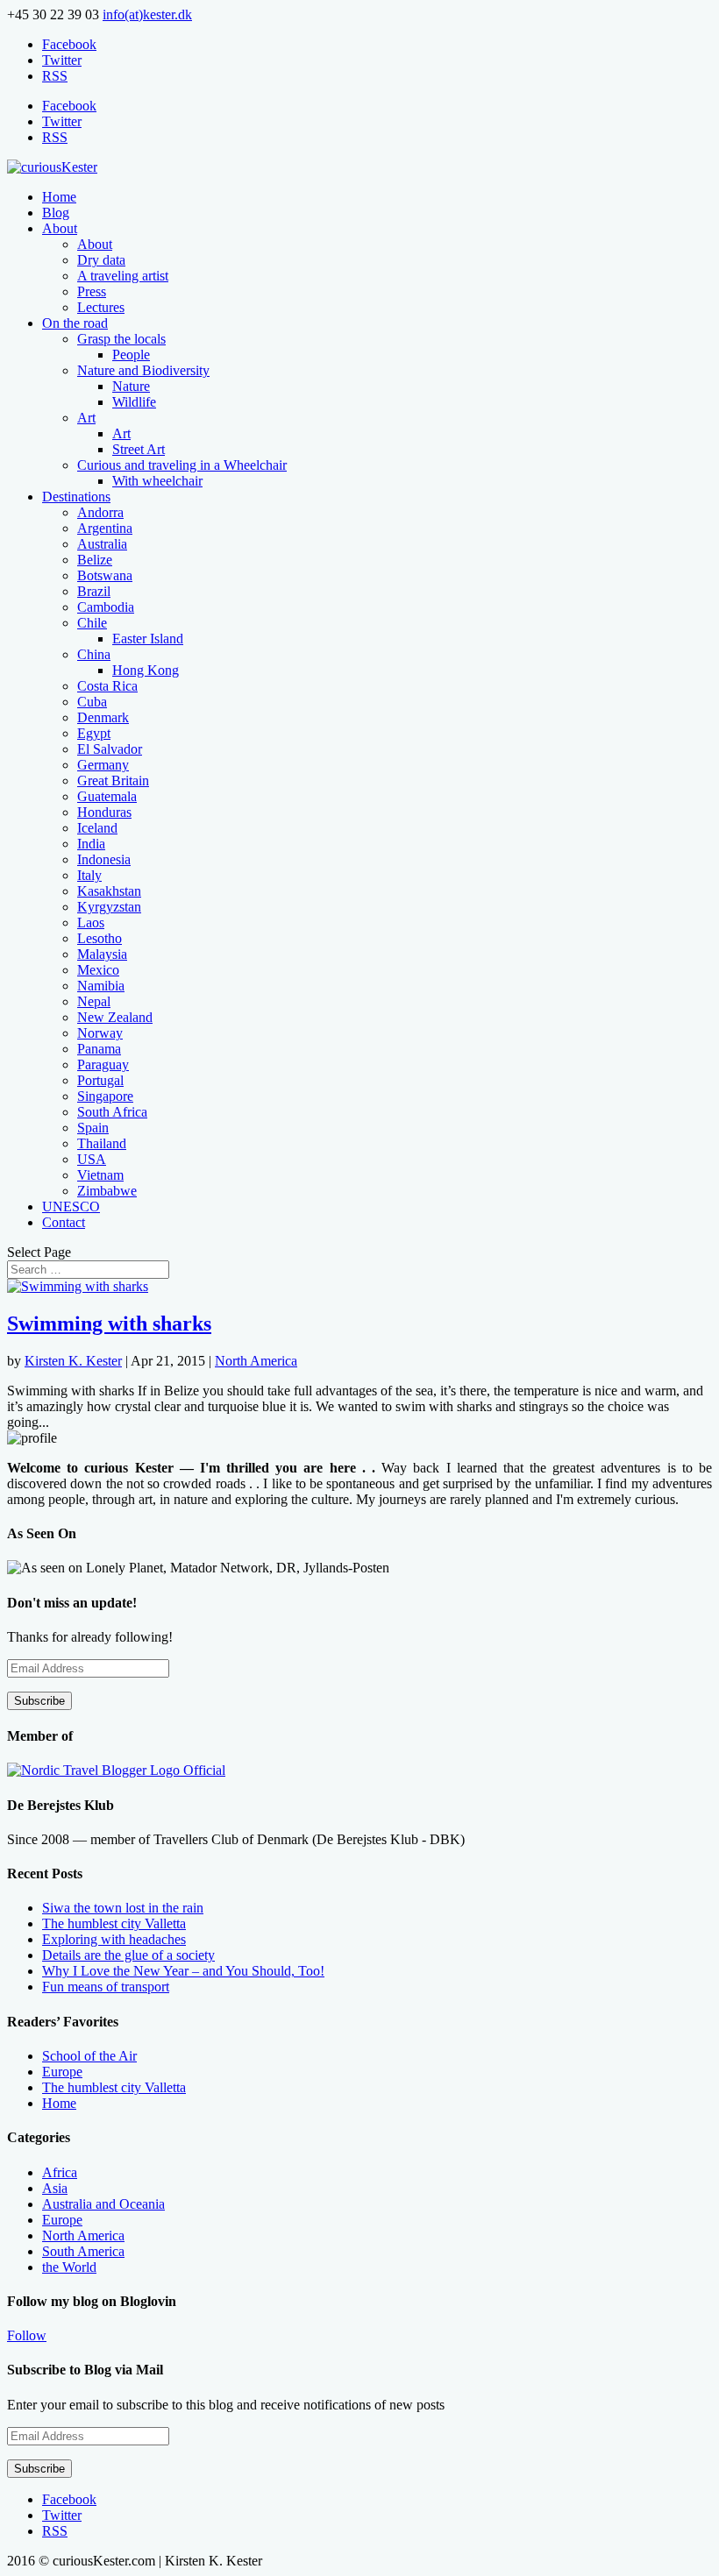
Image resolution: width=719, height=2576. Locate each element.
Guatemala (107, 796)
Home (59, 197)
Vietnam (100, 1175)
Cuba (92, 702)
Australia (102, 544)
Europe (62, 2072)
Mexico (98, 970)
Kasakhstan (109, 891)
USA (92, 1159)
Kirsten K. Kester (73, 1361)
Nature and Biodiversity (143, 370)
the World (69, 2267)
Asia (55, 2188)
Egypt (94, 733)
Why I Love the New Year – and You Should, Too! (183, 1971)
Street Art (139, 449)
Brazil (94, 591)
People (131, 355)
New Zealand (115, 1017)
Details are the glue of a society (128, 1955)
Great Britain (113, 781)
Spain (93, 1128)
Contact (64, 1222)
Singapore (105, 1096)
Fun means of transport (106, 1987)
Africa (60, 2172)
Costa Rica (107, 686)
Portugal (100, 1080)
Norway (100, 1033)
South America (83, 2251)
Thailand (102, 1143)
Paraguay (103, 1064)
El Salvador (110, 749)
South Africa (112, 1112)
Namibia (101, 986)
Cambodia (106, 607)
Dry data (101, 260)
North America (256, 1361)
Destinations (76, 497)
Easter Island (148, 639)
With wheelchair (157, 481)
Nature (131, 386)
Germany (103, 765)
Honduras (104, 812)
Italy (89, 875)
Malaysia (102, 954)
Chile (92, 623)
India (91, 844)
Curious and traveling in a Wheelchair (182, 465)
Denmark (103, 717)
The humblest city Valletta (114, 1923)
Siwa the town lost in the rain (123, 1908)
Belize (95, 560)
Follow (27, 2335)
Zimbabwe (107, 1191)
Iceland (97, 828)
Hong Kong (146, 670)
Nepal (94, 1001)
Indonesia (104, 859)
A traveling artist (123, 276)
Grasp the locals (121, 339)
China (94, 654)
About (60, 228)
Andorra (100, 512)
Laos (91, 923)
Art (86, 418)
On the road (75, 323)
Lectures (101, 307)
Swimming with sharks (109, 1323)
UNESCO (71, 1206)
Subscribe (39, 1701)
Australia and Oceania (103, 2204)
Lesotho (100, 938)
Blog (56, 213)
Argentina (105, 528)
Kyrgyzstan (109, 907)
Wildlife (134, 402)
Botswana (105, 575)
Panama (99, 1049)
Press (92, 291)
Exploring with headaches (114, 1939)
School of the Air (89, 2056)
